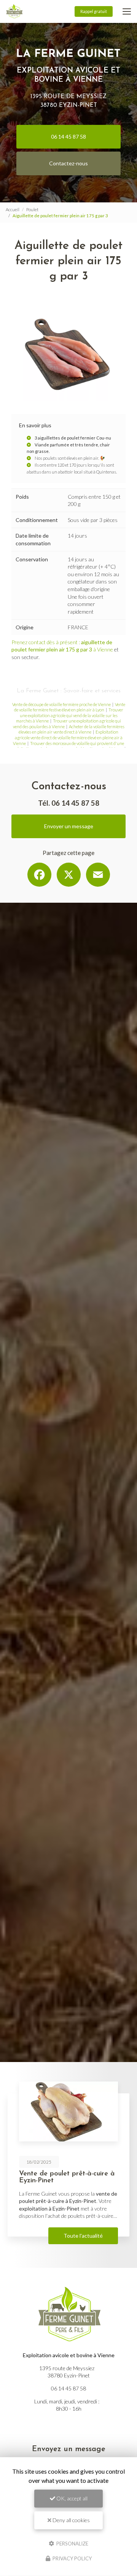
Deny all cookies (71, 2520)
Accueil (13, 209)
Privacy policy (72, 2558)
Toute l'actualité (83, 2236)
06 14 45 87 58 (68, 137)
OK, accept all (71, 2498)
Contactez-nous (68, 163)
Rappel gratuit (94, 11)
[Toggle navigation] (127, 11)
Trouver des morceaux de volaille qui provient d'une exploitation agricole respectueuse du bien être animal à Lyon (68, 746)
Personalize (72, 2543)
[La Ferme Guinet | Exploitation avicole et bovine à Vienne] (14, 11)
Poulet (32, 209)
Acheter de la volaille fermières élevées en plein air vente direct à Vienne (72, 729)
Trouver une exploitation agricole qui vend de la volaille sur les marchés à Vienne (70, 715)
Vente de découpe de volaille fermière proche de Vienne (61, 704)
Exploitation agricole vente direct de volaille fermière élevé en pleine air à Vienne (68, 737)
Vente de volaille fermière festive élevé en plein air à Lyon (70, 707)
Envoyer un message (69, 826)
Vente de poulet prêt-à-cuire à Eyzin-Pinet (67, 2177)
